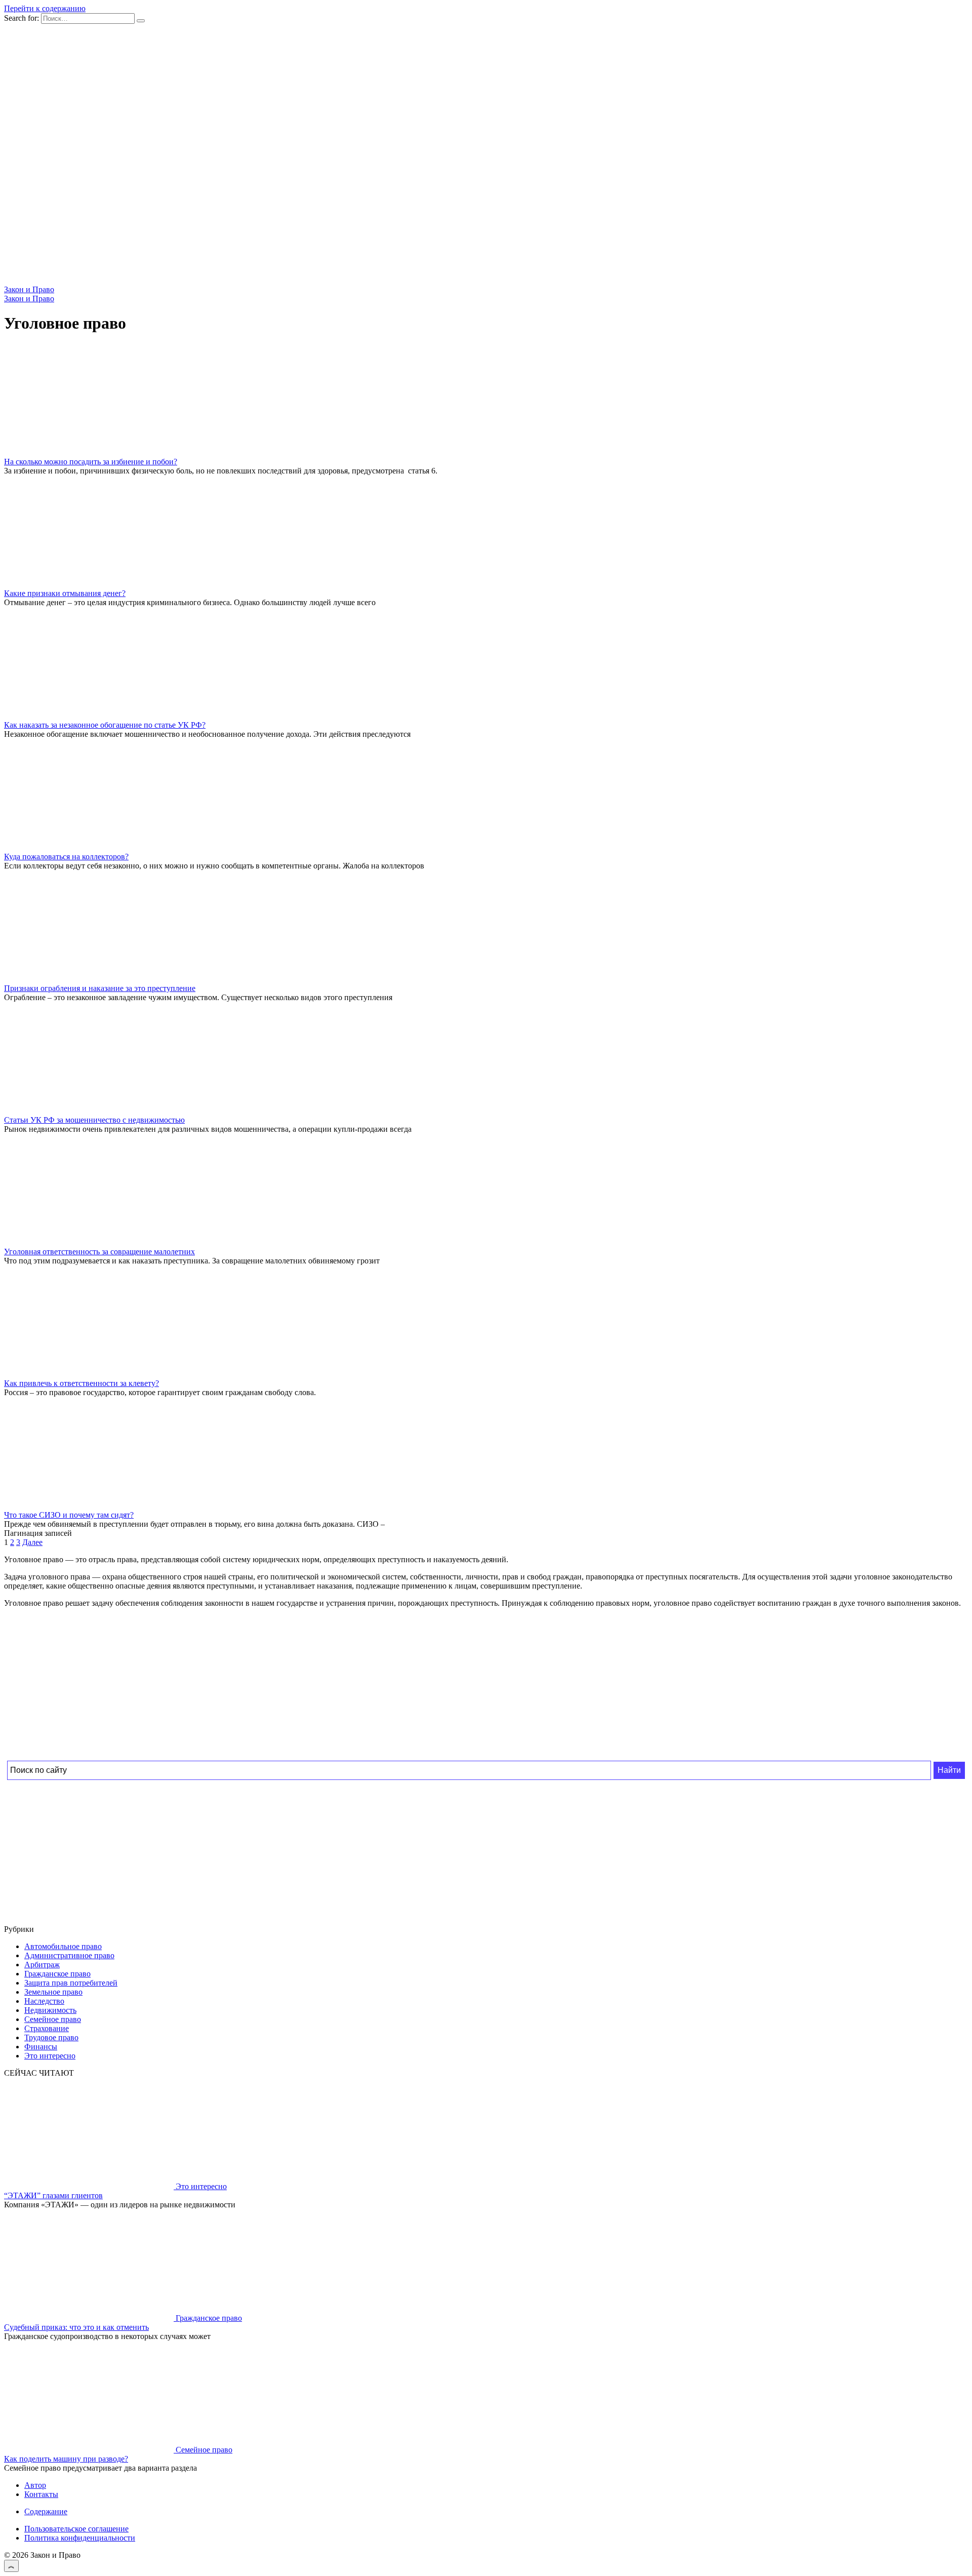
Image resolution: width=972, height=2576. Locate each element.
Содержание (46, 2511)
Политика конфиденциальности (80, 2538)
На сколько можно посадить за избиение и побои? (91, 462)
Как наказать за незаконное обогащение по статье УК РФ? (105, 725)
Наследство (44, 2001)
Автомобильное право (63, 1946)
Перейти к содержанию (45, 8)
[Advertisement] (308, 1687)
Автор (35, 2485)
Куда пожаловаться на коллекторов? (66, 857)
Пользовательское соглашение (76, 2529)
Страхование (47, 2028)
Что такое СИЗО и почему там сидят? (69, 1515)
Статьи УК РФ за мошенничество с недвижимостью (94, 1120)
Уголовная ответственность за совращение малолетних (99, 1252)
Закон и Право (29, 289)
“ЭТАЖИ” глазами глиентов (53, 2195)
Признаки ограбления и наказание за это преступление (100, 988)
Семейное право (53, 2019)
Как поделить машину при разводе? (66, 2459)
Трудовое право (51, 2037)
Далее (32, 1542)
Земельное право (53, 1992)
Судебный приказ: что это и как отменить (76, 2327)
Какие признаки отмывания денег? (65, 593)
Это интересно (50, 2056)
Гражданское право (57, 1974)
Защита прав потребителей (71, 1983)
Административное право (69, 1955)
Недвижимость (50, 2010)
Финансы (41, 2047)
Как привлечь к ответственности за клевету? (82, 1383)
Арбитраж (42, 1965)
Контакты (41, 2494)
